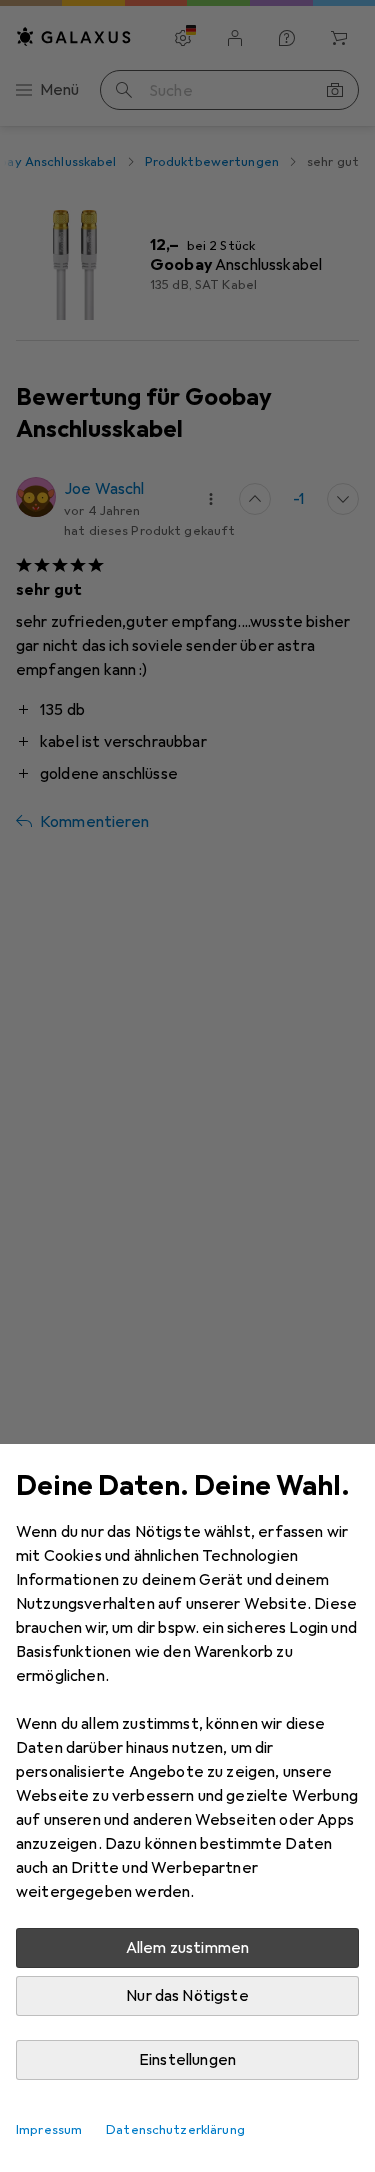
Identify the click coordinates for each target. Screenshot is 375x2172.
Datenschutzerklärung (175, 2130)
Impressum (49, 2130)
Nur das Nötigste (187, 1996)
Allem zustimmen (187, 1948)
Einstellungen (187, 2060)
